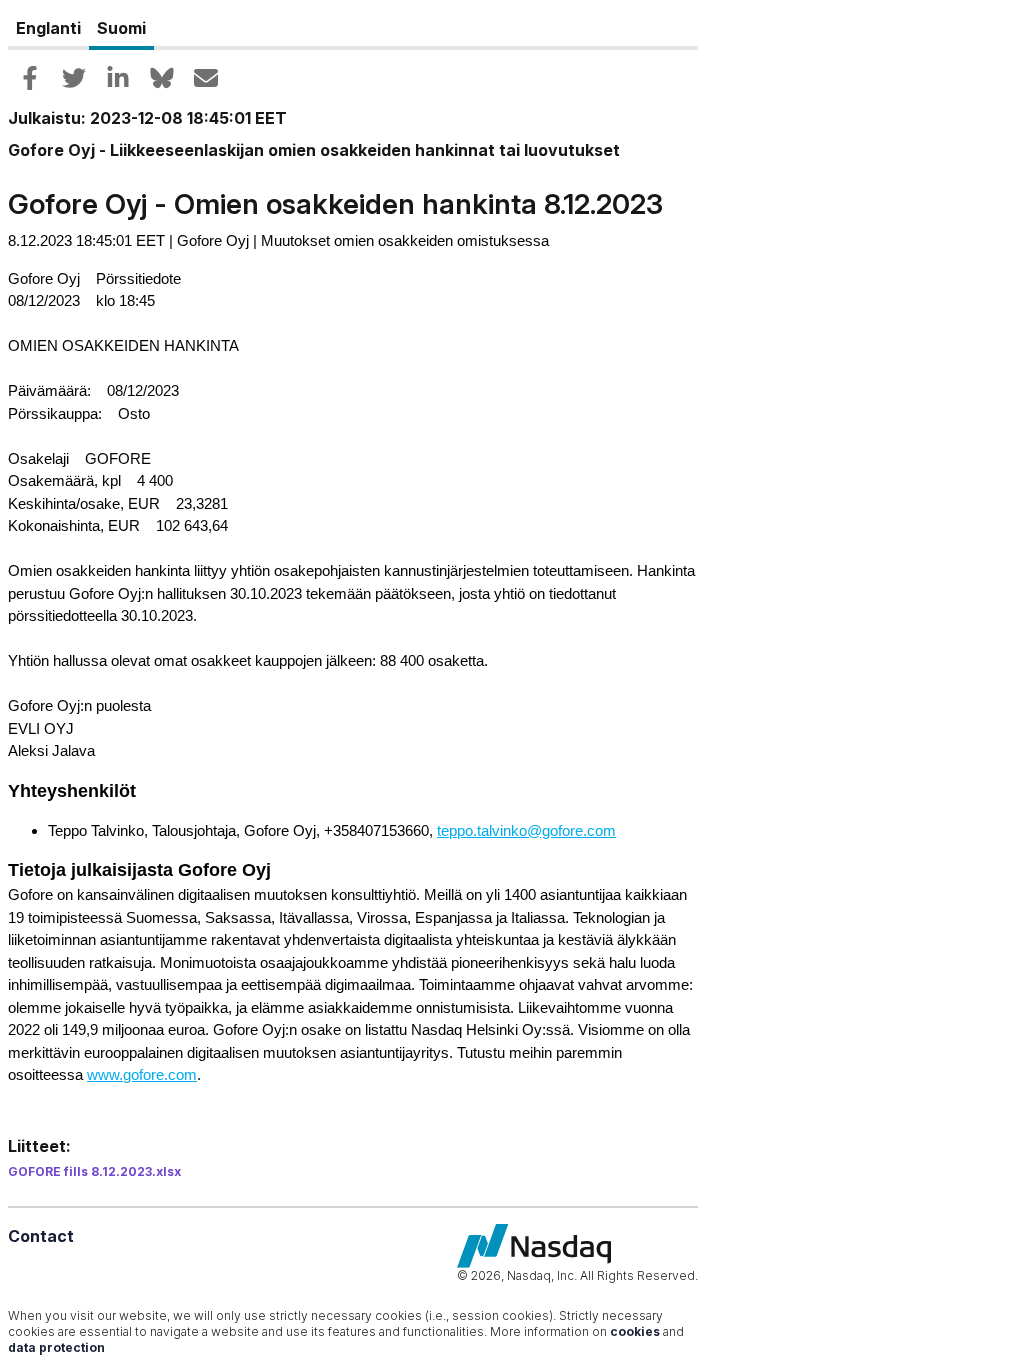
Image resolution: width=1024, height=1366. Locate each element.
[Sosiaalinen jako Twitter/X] (74, 78)
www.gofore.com (142, 1074)
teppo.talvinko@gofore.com (526, 830)
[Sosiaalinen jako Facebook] (30, 78)
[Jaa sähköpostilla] (206, 78)
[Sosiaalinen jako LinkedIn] (118, 78)
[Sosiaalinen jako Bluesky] (162, 78)
